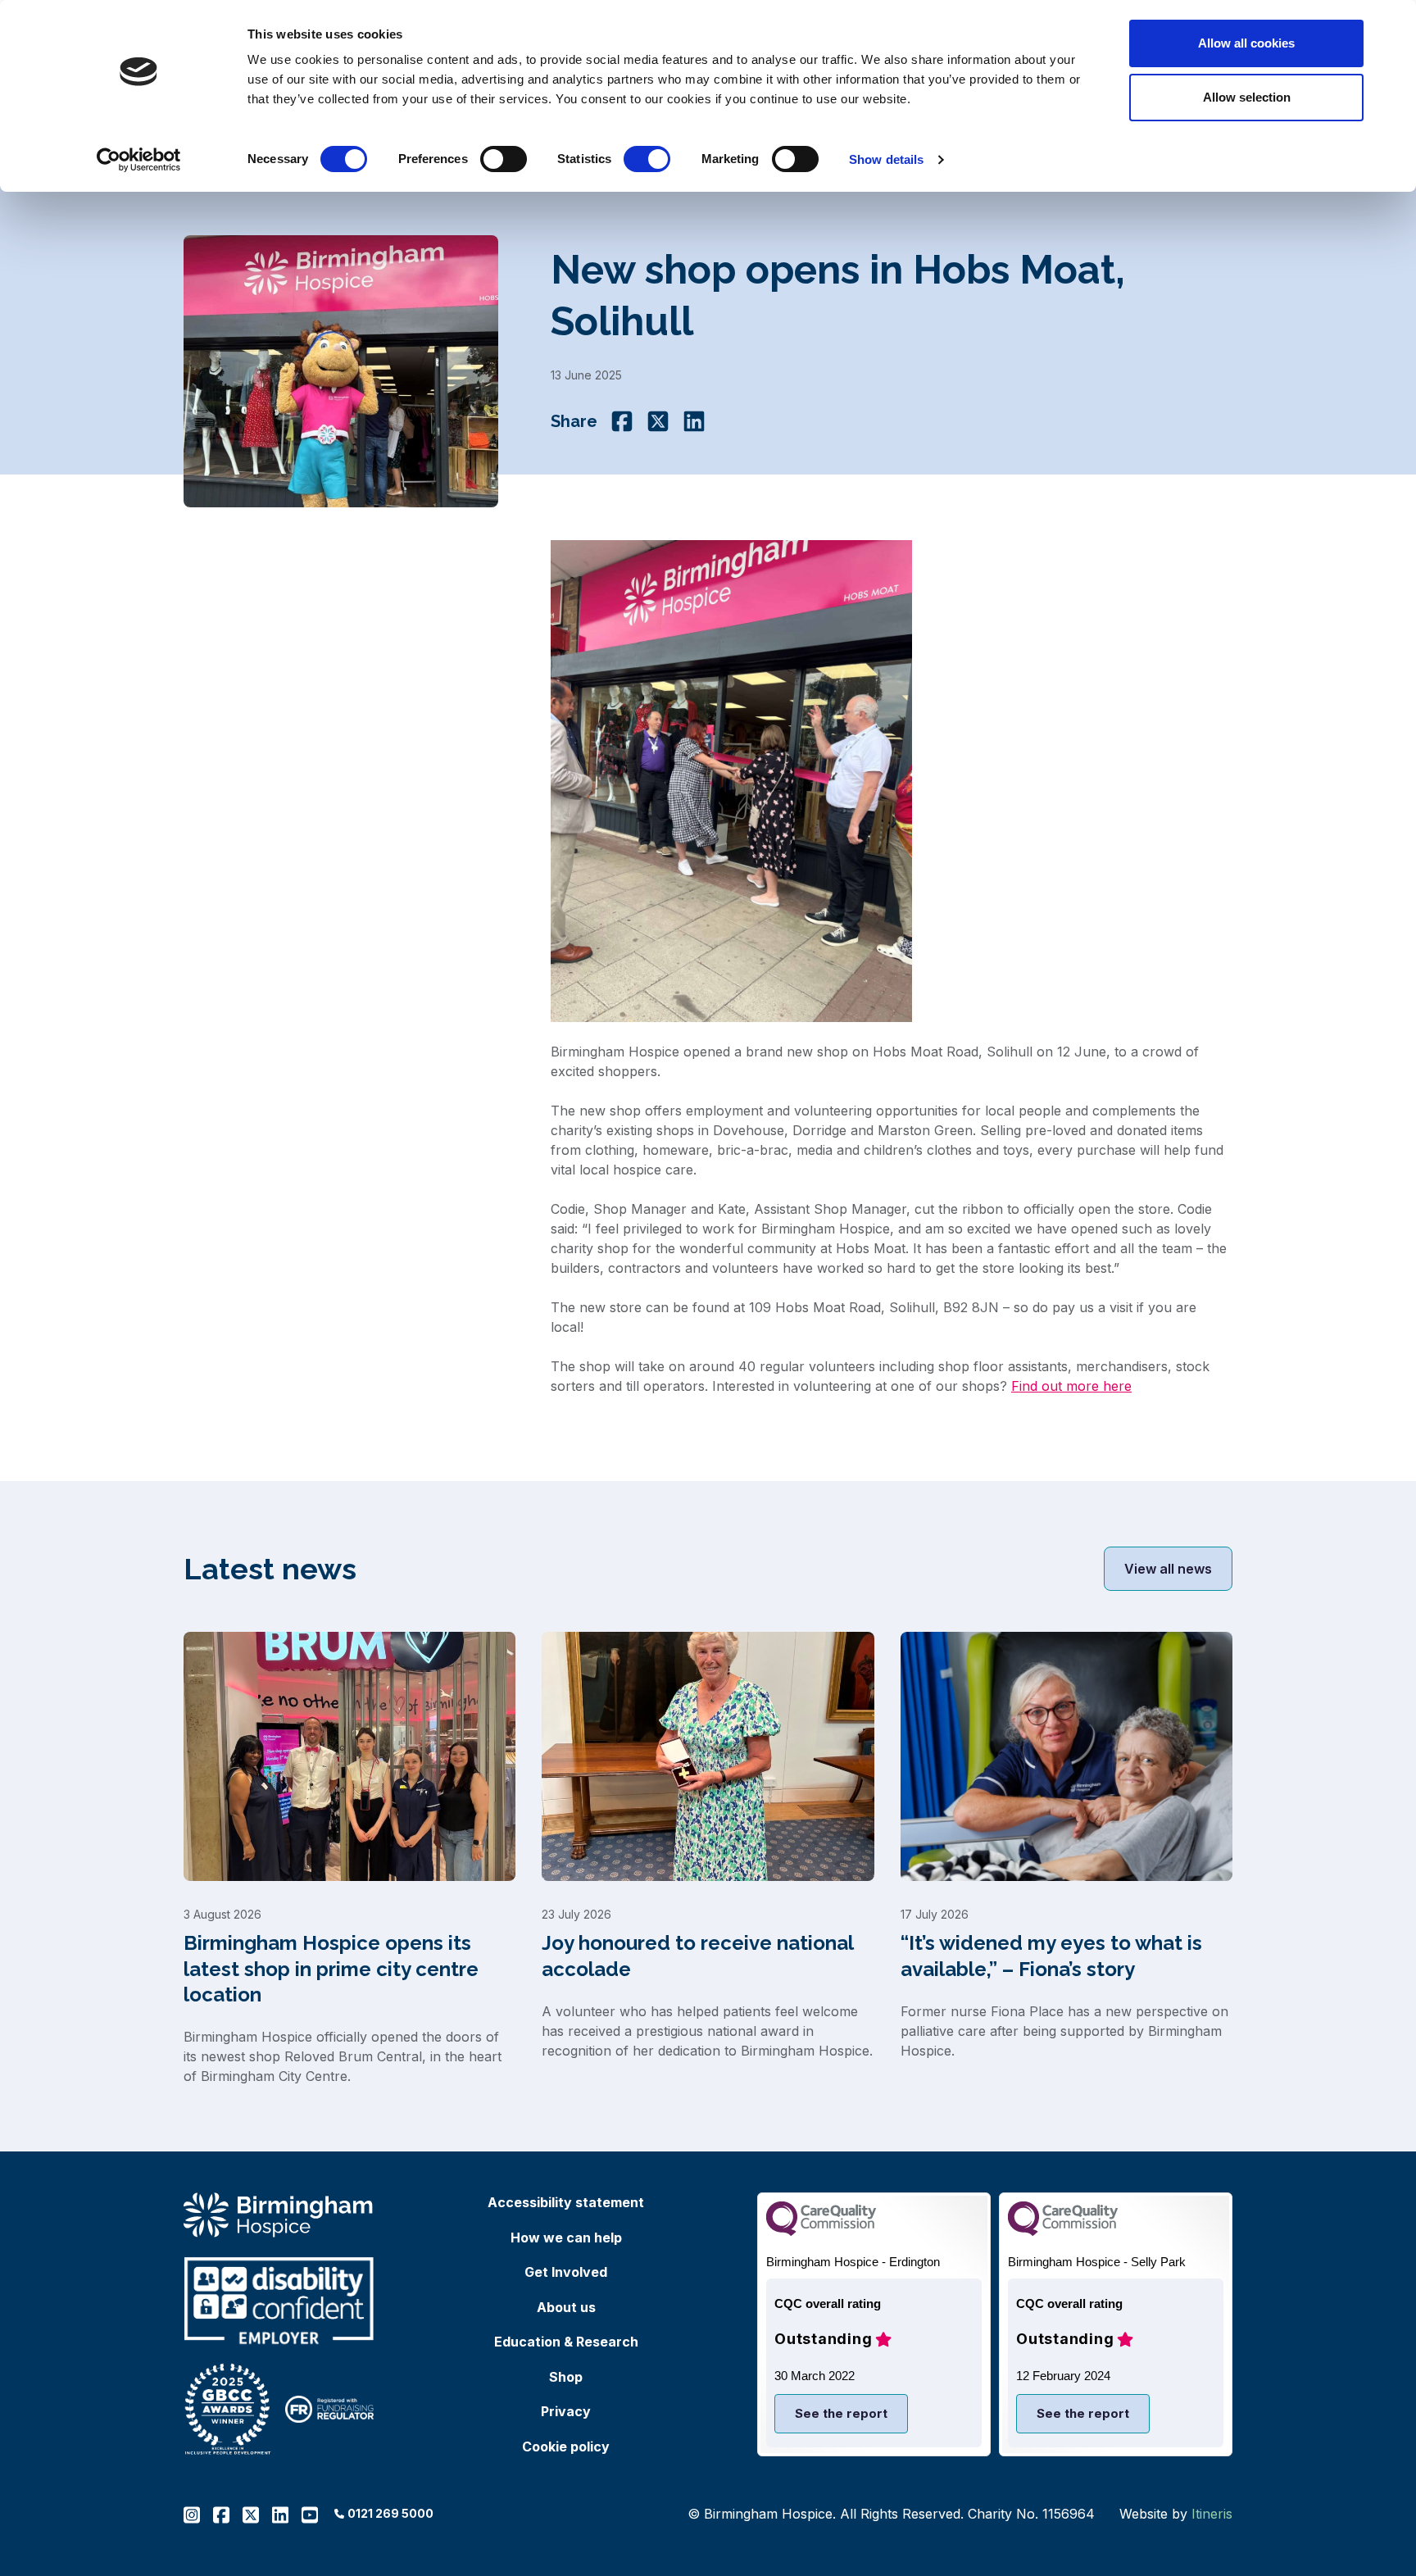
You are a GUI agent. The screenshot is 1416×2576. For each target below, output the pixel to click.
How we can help (566, 2238)
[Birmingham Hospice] (279, 2215)
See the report (841, 2413)
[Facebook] (622, 421)
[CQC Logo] (821, 2231)
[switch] (504, 159)
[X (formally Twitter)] (658, 421)
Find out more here (1071, 1386)
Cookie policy (566, 2447)
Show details (886, 159)
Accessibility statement (566, 2202)
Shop (566, 2377)
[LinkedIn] (694, 421)
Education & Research (566, 2342)
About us (566, 2307)
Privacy (566, 2411)
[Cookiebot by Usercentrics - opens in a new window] (139, 160)
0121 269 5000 (390, 2513)
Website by (1176, 2514)
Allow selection (1247, 97)
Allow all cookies (1246, 43)
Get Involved (566, 2272)
